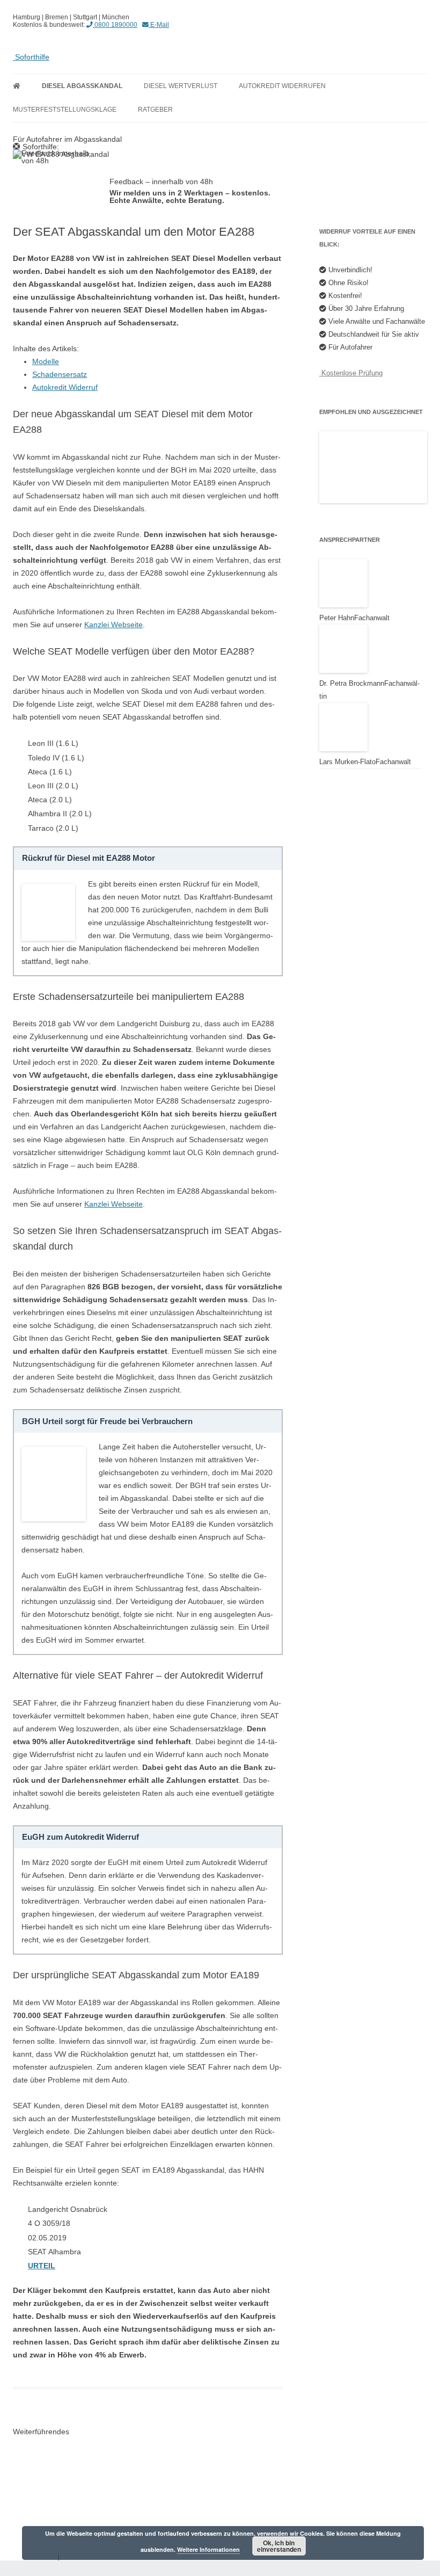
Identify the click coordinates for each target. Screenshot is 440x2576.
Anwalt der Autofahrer (58, 2447)
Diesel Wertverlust (181, 86)
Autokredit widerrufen (282, 86)
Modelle (46, 361)
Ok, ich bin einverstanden (279, 2546)
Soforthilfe (31, 57)
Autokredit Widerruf (65, 387)
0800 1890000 (115, 24)
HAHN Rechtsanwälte (58, 2492)
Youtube (35, 2462)
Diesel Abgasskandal (82, 86)
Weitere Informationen (208, 2549)
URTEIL (42, 2266)
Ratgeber (155, 110)
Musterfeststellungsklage (65, 110)
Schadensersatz (60, 374)
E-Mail (159, 24)
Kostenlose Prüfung (351, 373)
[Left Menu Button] (5, 2564)
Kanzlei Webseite (113, 625)
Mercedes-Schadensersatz (67, 2477)
